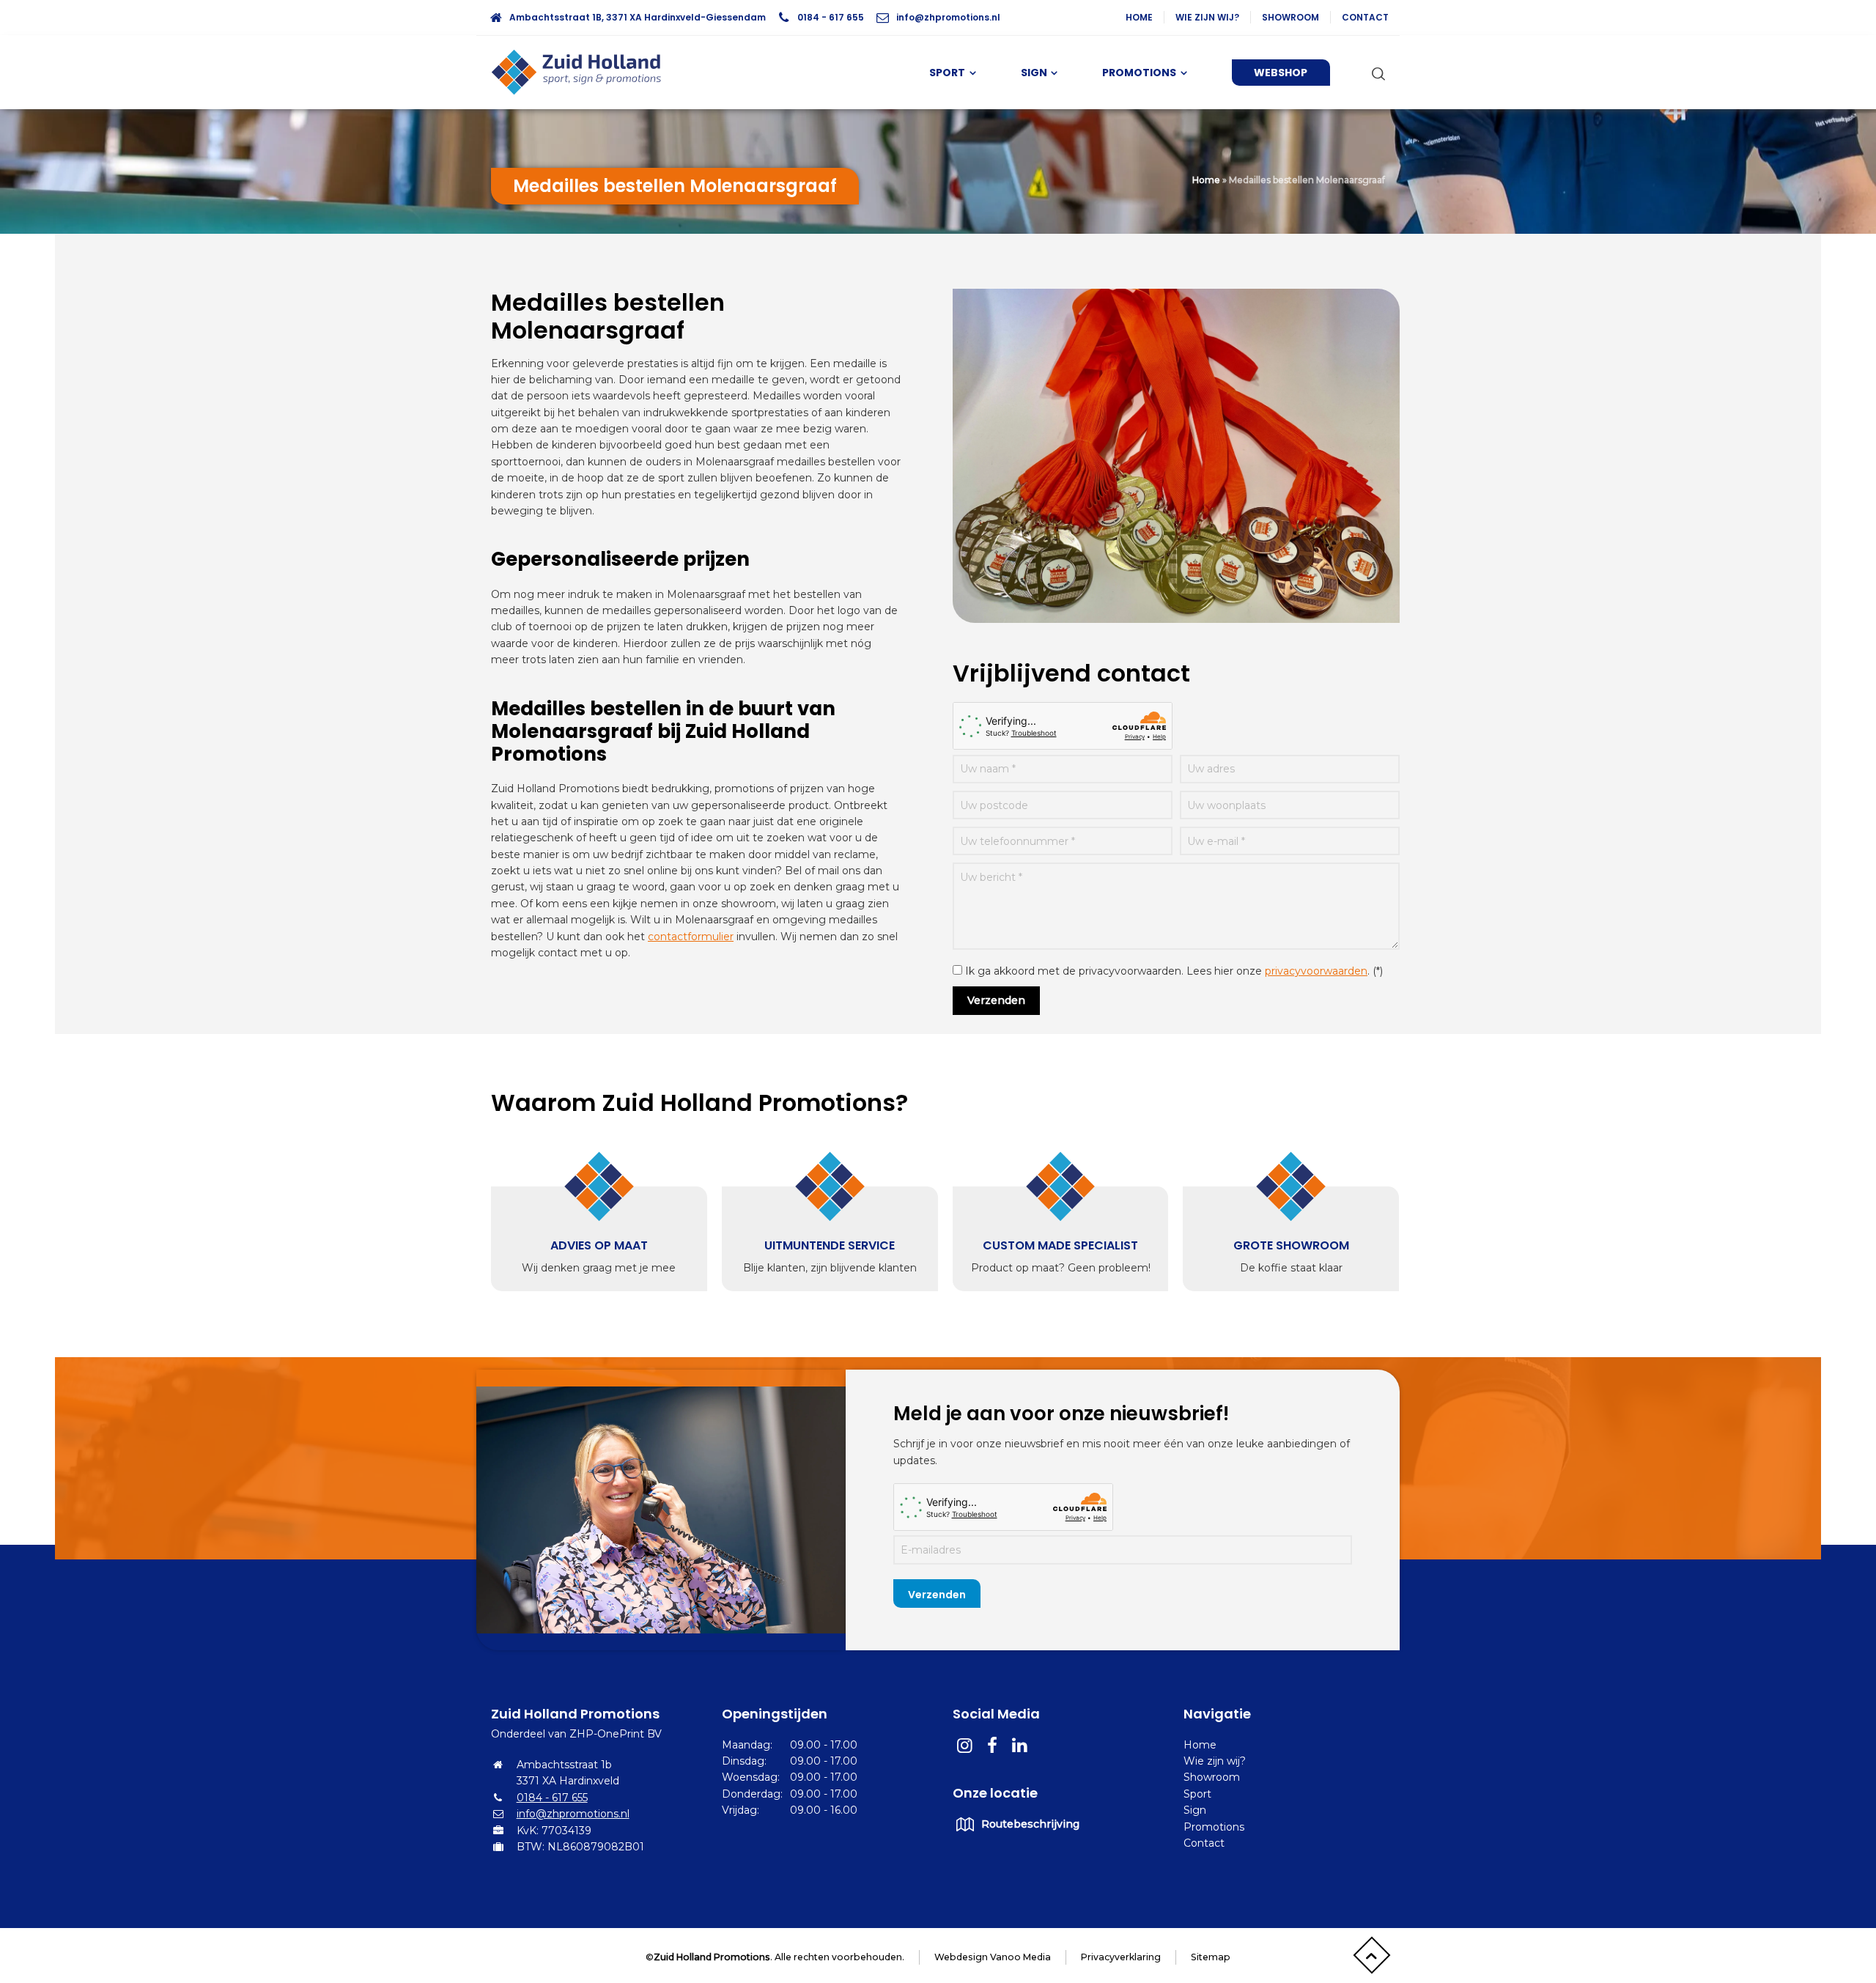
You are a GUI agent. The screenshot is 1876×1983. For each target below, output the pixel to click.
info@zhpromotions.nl (948, 17)
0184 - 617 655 (831, 17)
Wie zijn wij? (1207, 17)
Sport (1197, 1794)
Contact (1365, 17)
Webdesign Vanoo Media (993, 1957)
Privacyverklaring (1121, 1957)
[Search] (1375, 73)
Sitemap (1211, 1957)
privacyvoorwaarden (1316, 971)
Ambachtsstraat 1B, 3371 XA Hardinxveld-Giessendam (638, 17)
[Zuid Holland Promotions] (583, 73)
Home (1139, 17)
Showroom (1290, 17)
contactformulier (691, 937)
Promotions (1214, 1827)
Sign (1195, 1810)
